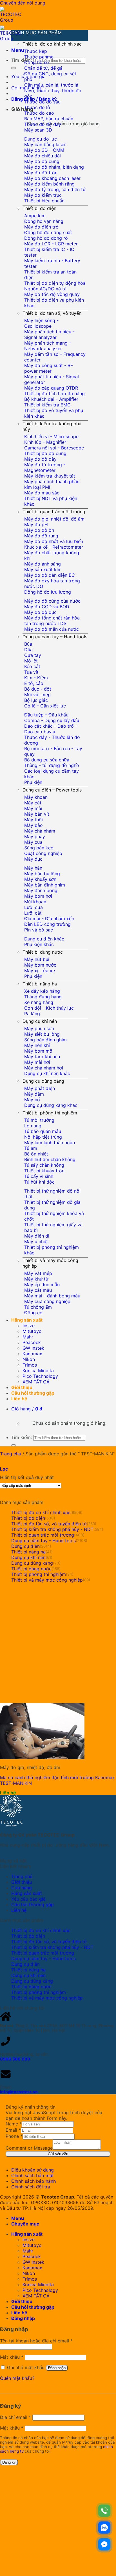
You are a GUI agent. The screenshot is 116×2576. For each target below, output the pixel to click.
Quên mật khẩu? (17, 2378)
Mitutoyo (32, 1331)
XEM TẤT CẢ (36, 1382)
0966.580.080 (15, 2059)
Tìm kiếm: (22, 60)
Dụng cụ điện (25, 1546)
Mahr (28, 1337)
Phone (14, 2136)
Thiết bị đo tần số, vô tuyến (52, 313)
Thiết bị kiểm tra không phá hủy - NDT (52, 1529)
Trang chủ (11, 1454)
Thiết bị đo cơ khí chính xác (52, 44)
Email (13, 2130)
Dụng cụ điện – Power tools (52, 790)
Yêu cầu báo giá (28, 1899)
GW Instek (33, 1348)
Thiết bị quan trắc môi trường (54, 512)
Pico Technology (40, 1376)
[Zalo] (104, 2528)
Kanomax (32, 1354)
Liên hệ (19, 1399)
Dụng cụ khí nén (40, 1021)
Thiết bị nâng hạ (40, 984)
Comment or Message (29, 2148)
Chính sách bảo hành (34, 2181)
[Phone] (104, 2511)
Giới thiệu (22, 1387)
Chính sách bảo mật (33, 2175)
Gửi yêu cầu (58, 2154)
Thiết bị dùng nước (43, 952)
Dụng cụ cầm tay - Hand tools (43, 1541)
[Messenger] (104, 2544)
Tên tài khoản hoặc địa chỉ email (36, 2341)
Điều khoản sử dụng (33, 2170)
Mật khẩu (12, 2357)
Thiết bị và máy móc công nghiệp (47, 1580)
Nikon (29, 1359)
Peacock (32, 1342)
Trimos (30, 1365)
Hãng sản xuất (27, 1320)
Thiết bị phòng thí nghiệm (50, 1113)
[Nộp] (14, 68)
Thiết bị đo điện (39, 208)
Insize (29, 1326)
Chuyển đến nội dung (23, 3)
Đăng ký (9, 2462)
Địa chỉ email (15, 2417)
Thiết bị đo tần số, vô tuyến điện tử (49, 1524)
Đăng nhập (57, 2368)
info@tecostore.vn (19, 2092)
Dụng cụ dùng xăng (43, 1081)
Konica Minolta (38, 1370)
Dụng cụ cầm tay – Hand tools (55, 637)
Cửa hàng (22, 1888)
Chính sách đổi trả (31, 2187)
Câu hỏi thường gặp (33, 1393)
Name (14, 2124)
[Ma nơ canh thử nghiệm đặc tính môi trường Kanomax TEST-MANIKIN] (42, 1758)
